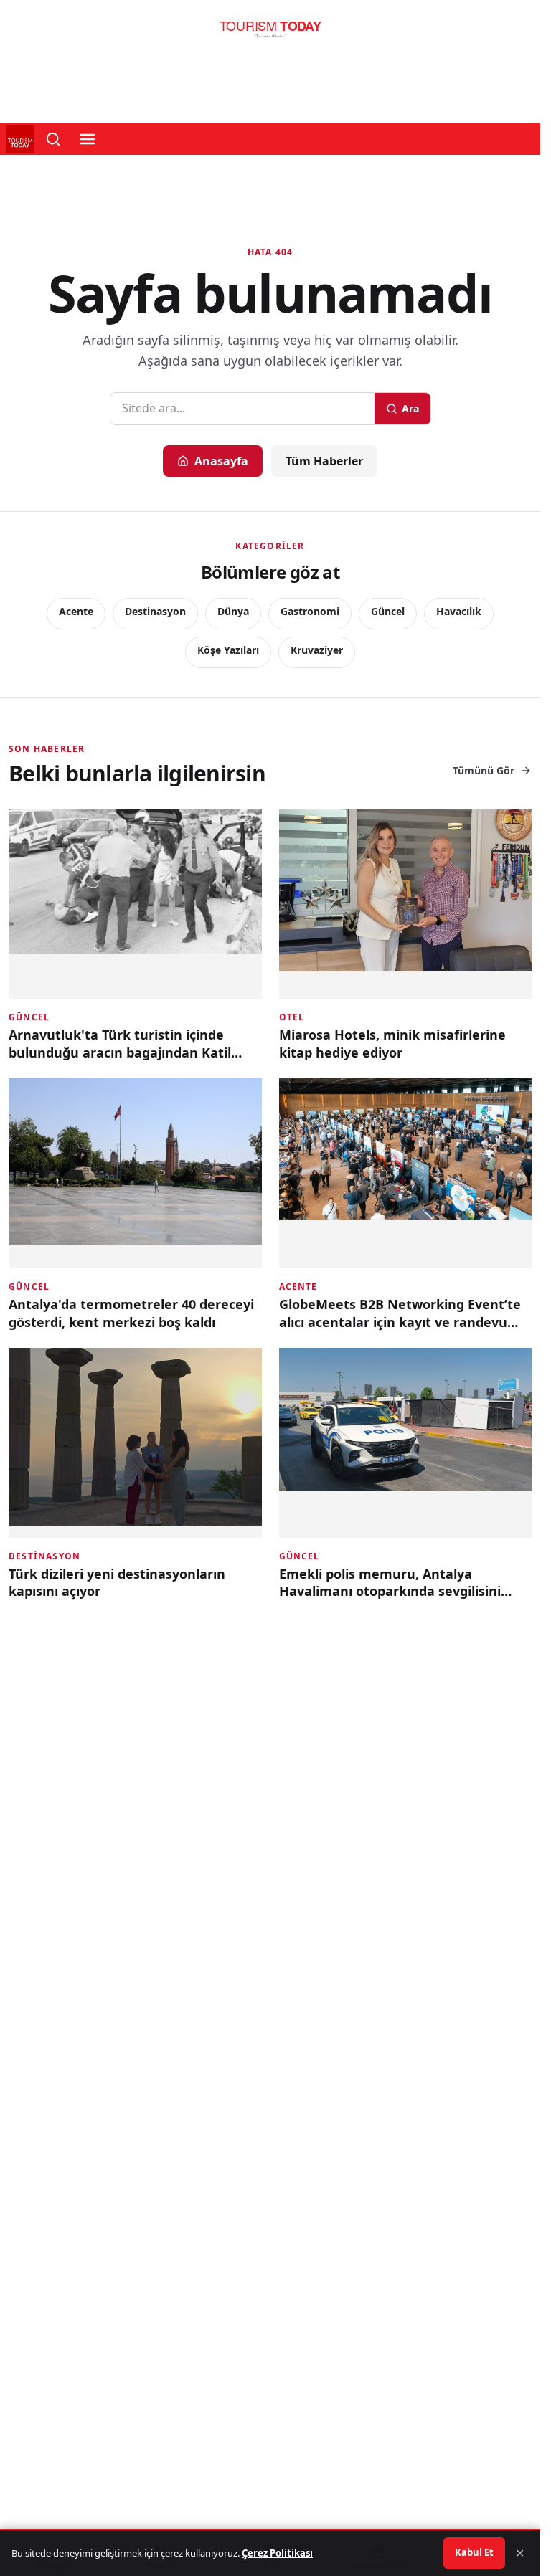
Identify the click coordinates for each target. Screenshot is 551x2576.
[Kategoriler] (88, 139)
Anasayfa (221, 461)
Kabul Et (474, 2552)
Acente (76, 611)
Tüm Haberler (324, 461)
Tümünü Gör (484, 770)
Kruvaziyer (317, 650)
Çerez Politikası (277, 2553)
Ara (410, 408)
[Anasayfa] (270, 33)
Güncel (388, 611)
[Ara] (53, 139)
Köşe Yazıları (228, 650)
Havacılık (459, 611)
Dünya (233, 611)
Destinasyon (155, 611)
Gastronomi (310, 611)
